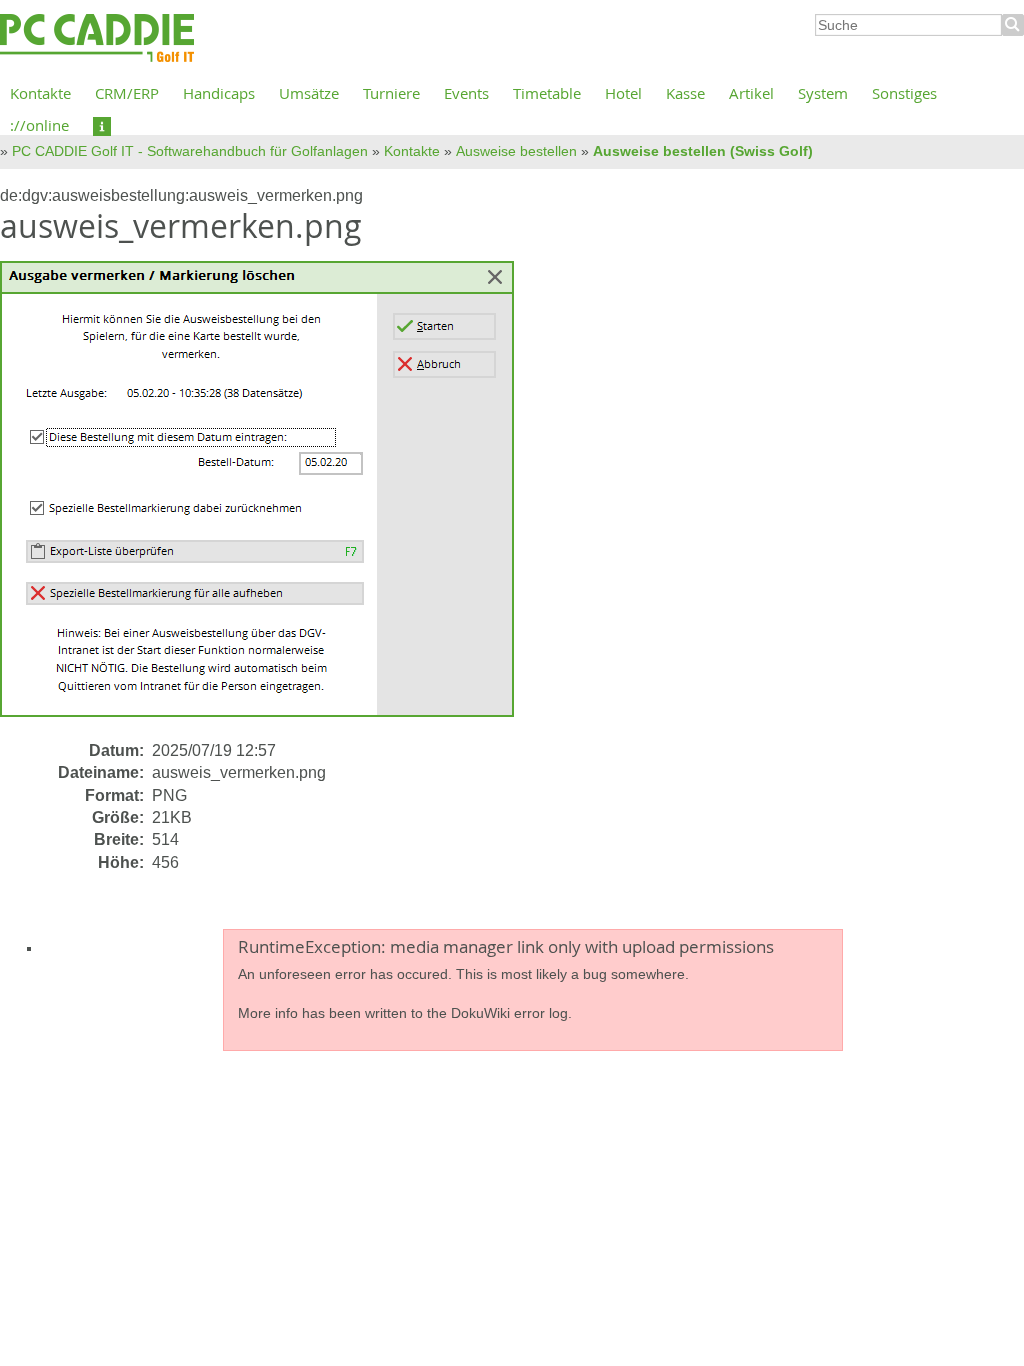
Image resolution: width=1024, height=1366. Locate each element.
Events (466, 93)
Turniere (391, 93)
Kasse (685, 93)
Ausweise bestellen (516, 151)
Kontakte (40, 93)
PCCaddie (97, 39)
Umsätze (309, 93)
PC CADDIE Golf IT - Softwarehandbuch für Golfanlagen (190, 151)
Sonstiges (904, 93)
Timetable (547, 93)
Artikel (751, 93)
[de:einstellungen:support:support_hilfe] (102, 125)
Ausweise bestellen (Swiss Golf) (703, 151)
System (823, 93)
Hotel (623, 93)
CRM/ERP (127, 93)
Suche (1013, 25)
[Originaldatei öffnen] (269, 499)
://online (39, 125)
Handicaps (219, 93)
